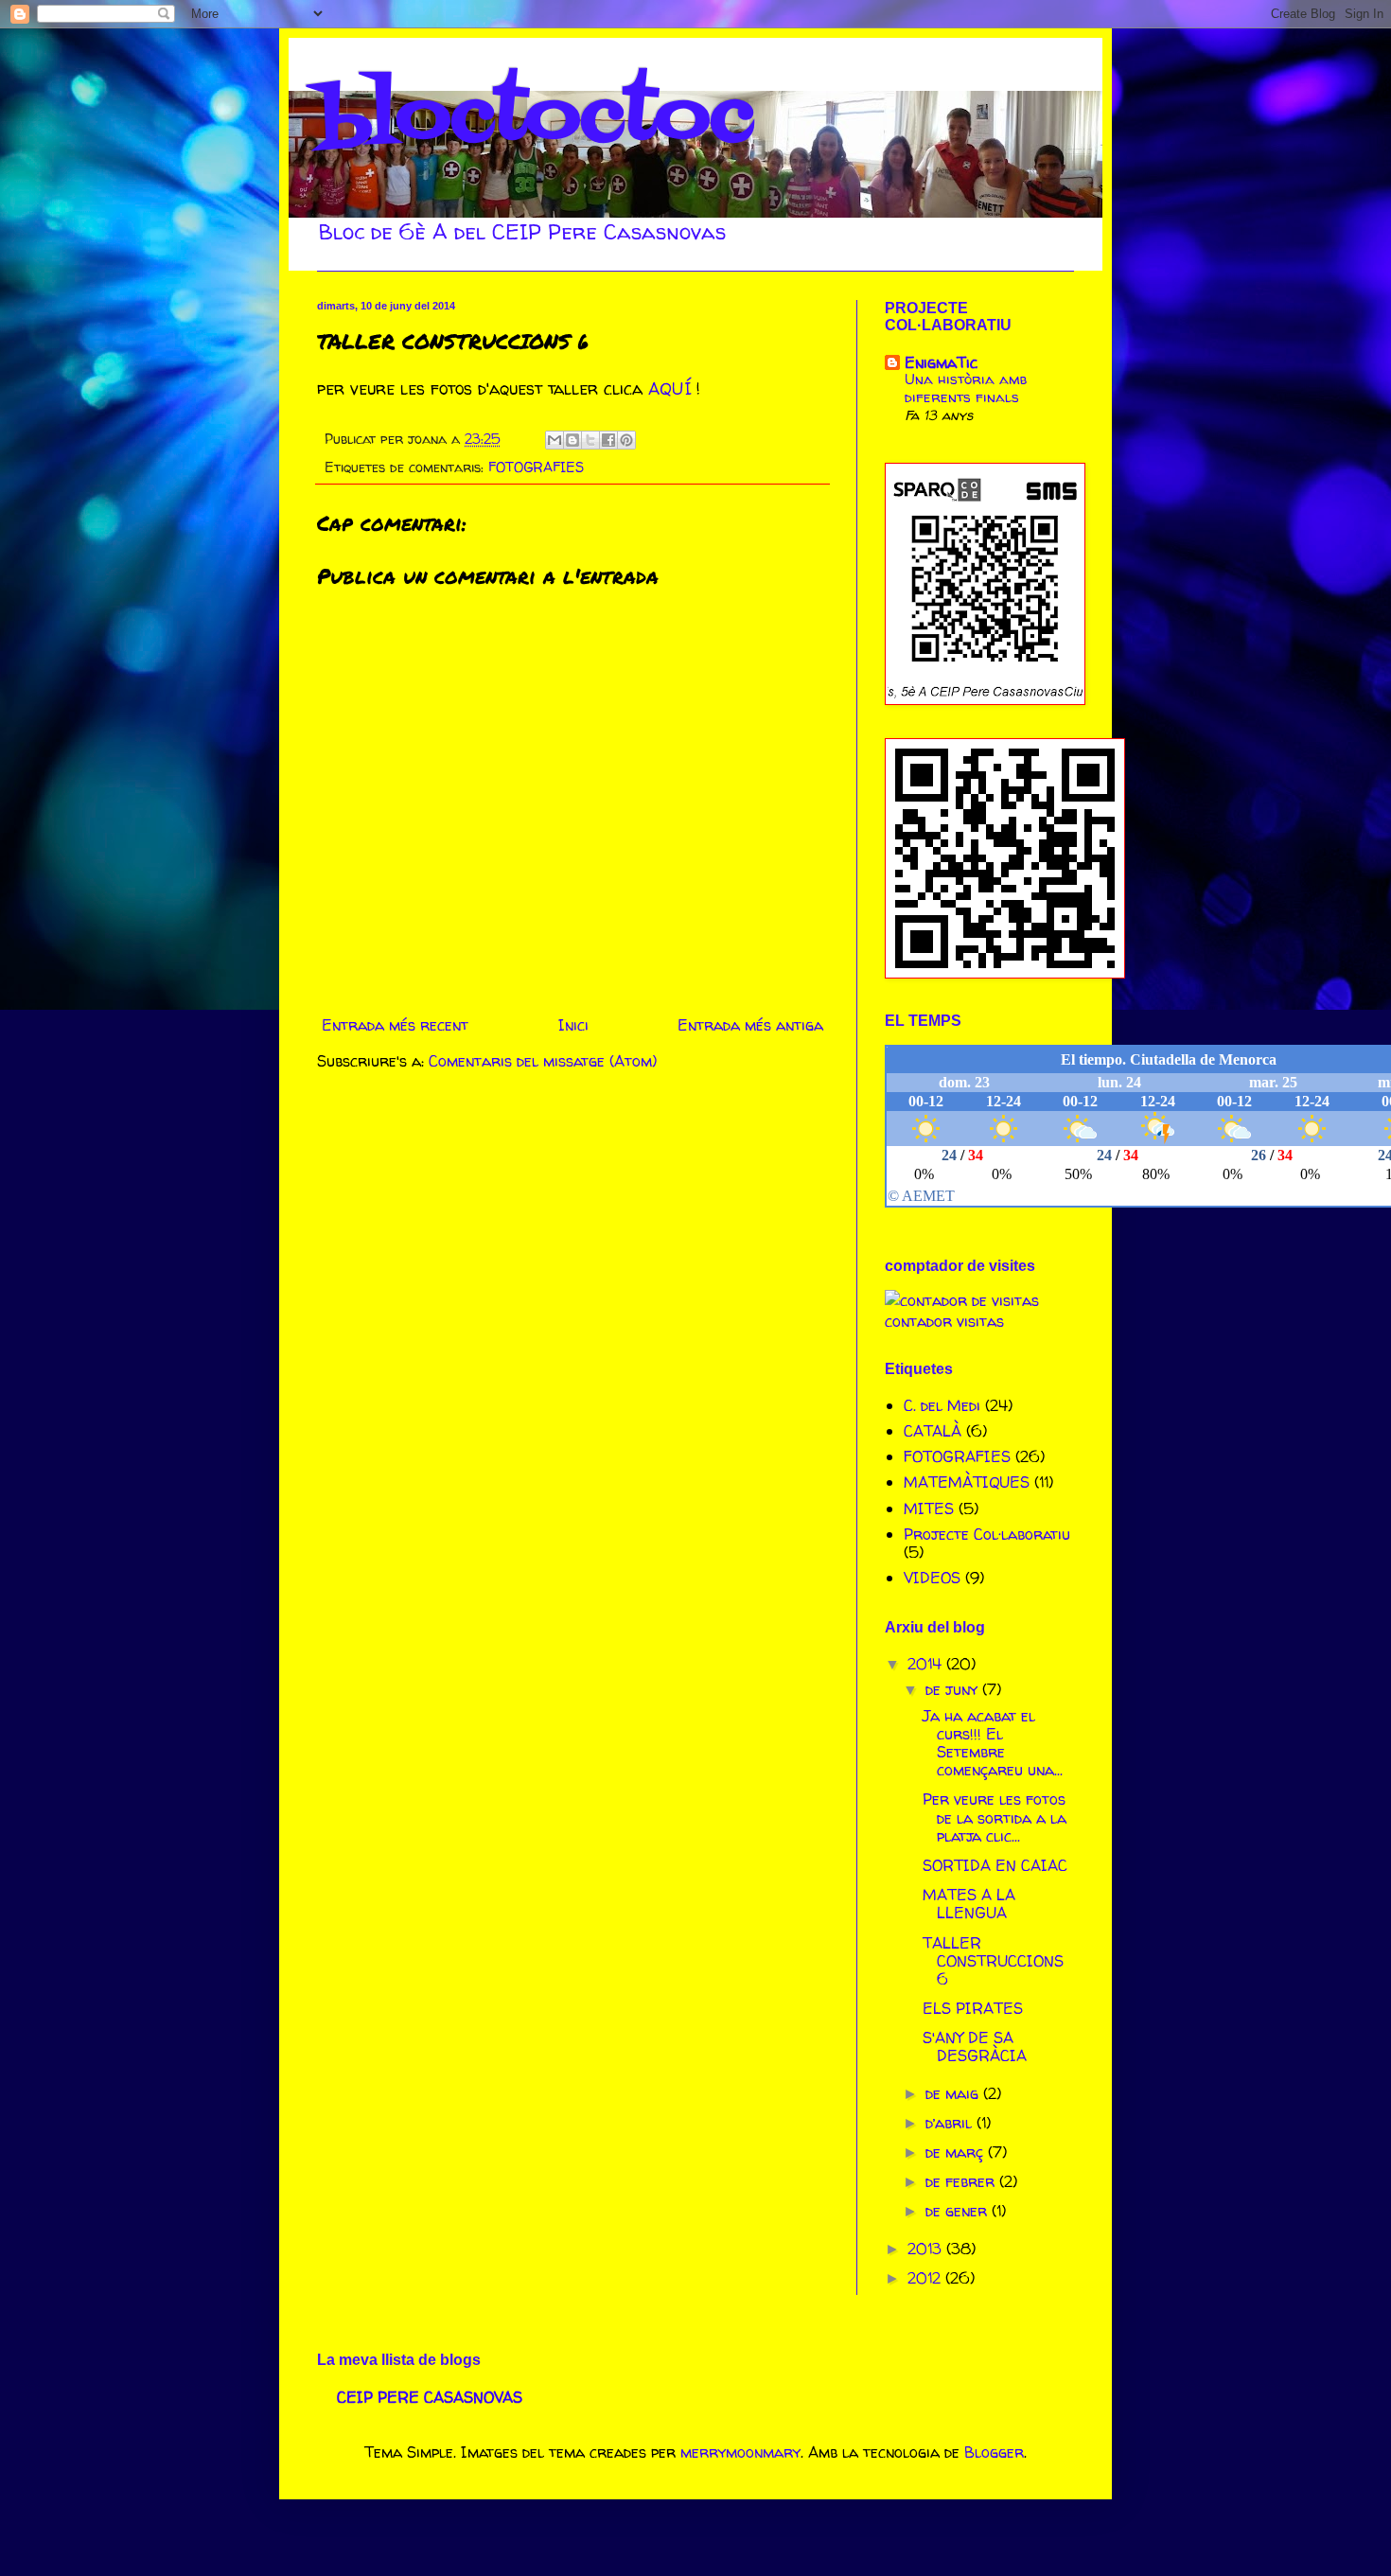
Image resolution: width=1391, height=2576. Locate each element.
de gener (959, 2211)
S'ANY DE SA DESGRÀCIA (975, 2047)
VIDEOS (932, 1578)
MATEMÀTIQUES (967, 1482)
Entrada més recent (395, 1025)
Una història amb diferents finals (966, 388)
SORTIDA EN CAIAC (995, 1865)
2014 (927, 1664)
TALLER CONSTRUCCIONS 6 (993, 1961)
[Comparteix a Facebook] (608, 440)
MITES (929, 1509)
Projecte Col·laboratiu (987, 1534)
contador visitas (944, 1321)
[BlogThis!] (572, 440)
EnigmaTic (941, 362)
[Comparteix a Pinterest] (626, 440)
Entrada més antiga (750, 1025)
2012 (926, 2278)
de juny (954, 1689)
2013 (927, 2249)
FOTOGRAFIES (536, 468)
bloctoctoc (536, 117)
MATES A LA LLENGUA (969, 1904)
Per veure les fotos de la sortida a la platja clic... (995, 1817)
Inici (573, 1025)
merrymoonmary (740, 2452)
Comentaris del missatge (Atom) (543, 1061)
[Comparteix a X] (590, 440)
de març (957, 2152)
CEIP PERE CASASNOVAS (430, 2397)
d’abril (951, 2123)
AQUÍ (669, 388)
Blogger (994, 2452)
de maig (954, 2093)
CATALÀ (933, 1431)
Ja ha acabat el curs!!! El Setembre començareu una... (993, 1743)
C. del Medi (942, 1405)
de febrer (962, 2181)
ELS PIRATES (973, 2008)
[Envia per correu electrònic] (555, 440)
